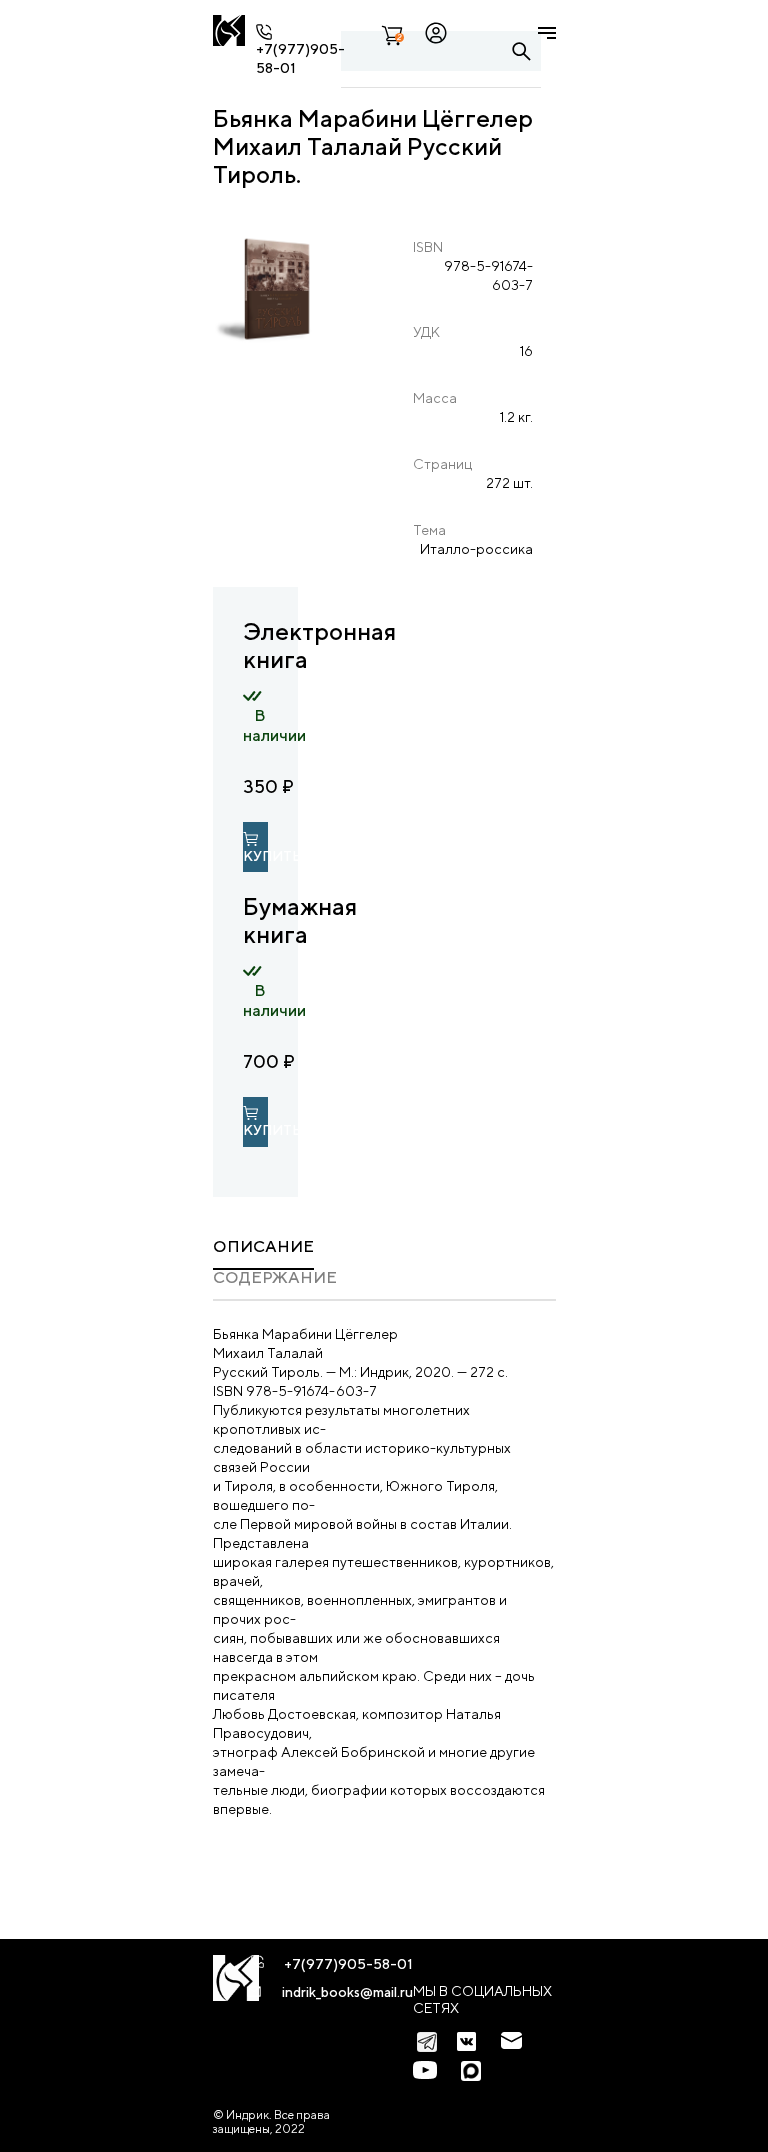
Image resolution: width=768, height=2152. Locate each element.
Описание (263, 1246)
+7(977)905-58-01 (348, 1964)
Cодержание (275, 1277)
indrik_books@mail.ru (347, 1992)
